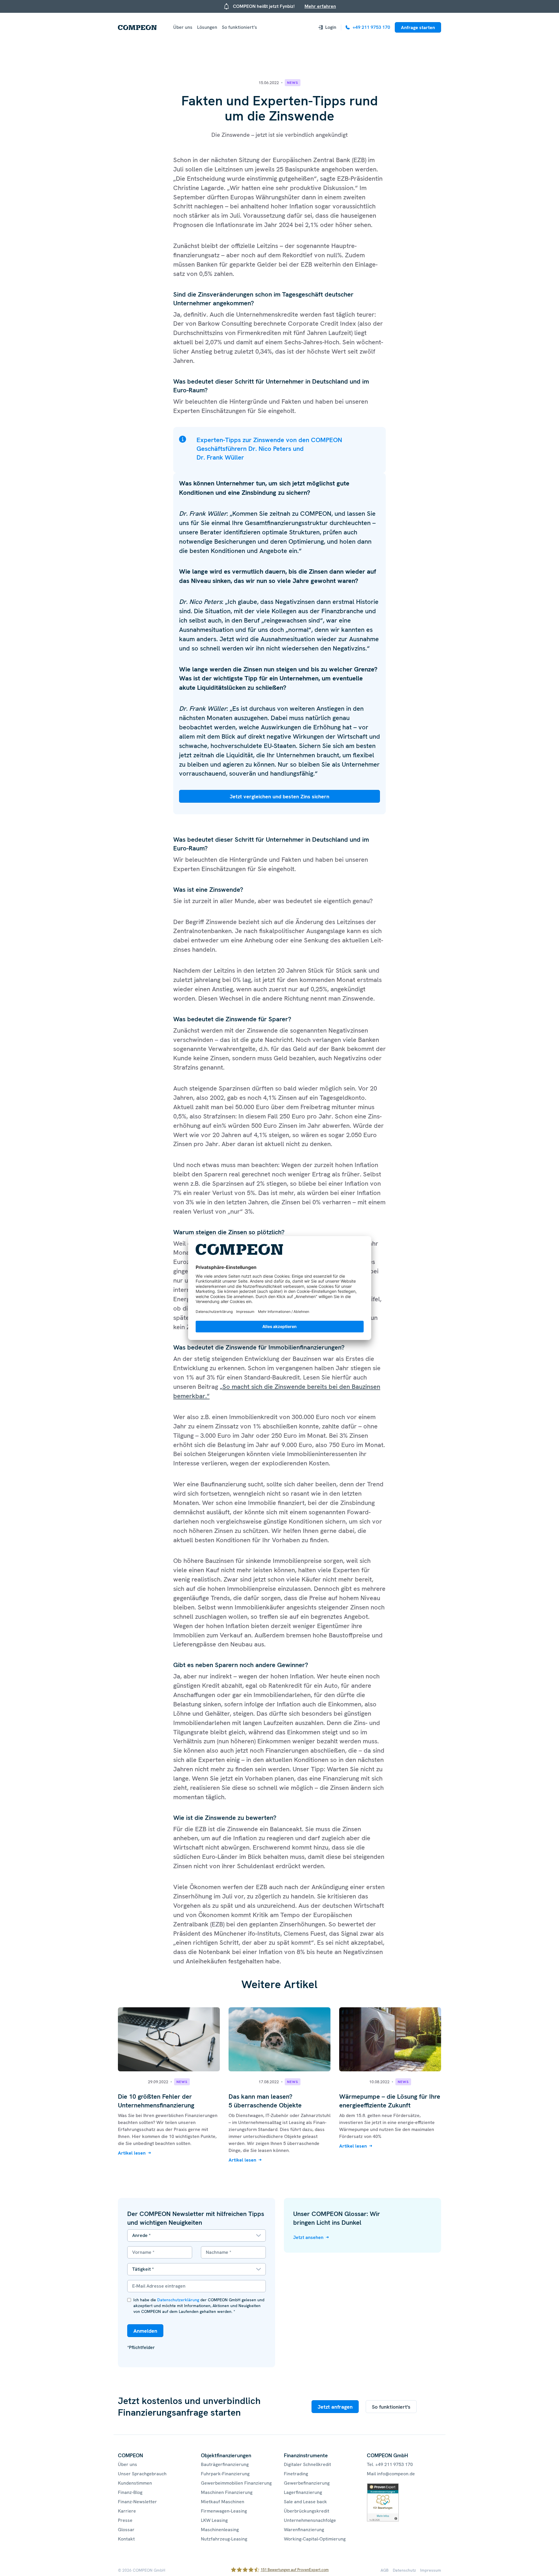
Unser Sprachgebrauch (142, 2474)
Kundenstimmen (135, 2483)
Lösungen (207, 27)
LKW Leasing (214, 2520)
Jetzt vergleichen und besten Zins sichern (279, 796)
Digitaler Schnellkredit (307, 2464)
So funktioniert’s (239, 27)
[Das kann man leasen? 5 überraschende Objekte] (279, 2011)
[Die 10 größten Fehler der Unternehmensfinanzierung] (169, 2011)
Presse (125, 2520)
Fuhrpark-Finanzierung (225, 2474)
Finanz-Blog (130, 2492)
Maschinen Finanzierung (227, 2492)
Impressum (431, 2570)
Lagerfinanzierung (303, 2492)
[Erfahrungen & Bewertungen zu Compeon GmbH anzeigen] (383, 2487)
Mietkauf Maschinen (223, 2502)
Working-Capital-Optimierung (315, 2539)
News (293, 83)
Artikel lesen (132, 2153)
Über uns (183, 27)
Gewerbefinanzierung (307, 2483)
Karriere (127, 2511)
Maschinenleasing (220, 2530)
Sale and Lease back (305, 2502)
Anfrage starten (418, 28)
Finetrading (296, 2474)
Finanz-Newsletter (137, 2502)
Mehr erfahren (320, 6)
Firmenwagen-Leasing (224, 2511)
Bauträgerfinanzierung (225, 2464)
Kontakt (126, 2539)
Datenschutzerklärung (178, 2300)
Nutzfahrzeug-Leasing (224, 2539)
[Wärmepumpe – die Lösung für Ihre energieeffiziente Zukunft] (390, 2011)
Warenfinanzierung (304, 2530)
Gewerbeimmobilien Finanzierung (236, 2483)
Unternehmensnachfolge (310, 2520)
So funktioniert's (391, 2407)
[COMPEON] (137, 28)
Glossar (126, 2530)
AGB (385, 2570)
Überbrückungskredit (307, 2511)
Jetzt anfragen (335, 2407)
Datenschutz (404, 2570)
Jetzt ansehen (308, 2237)
